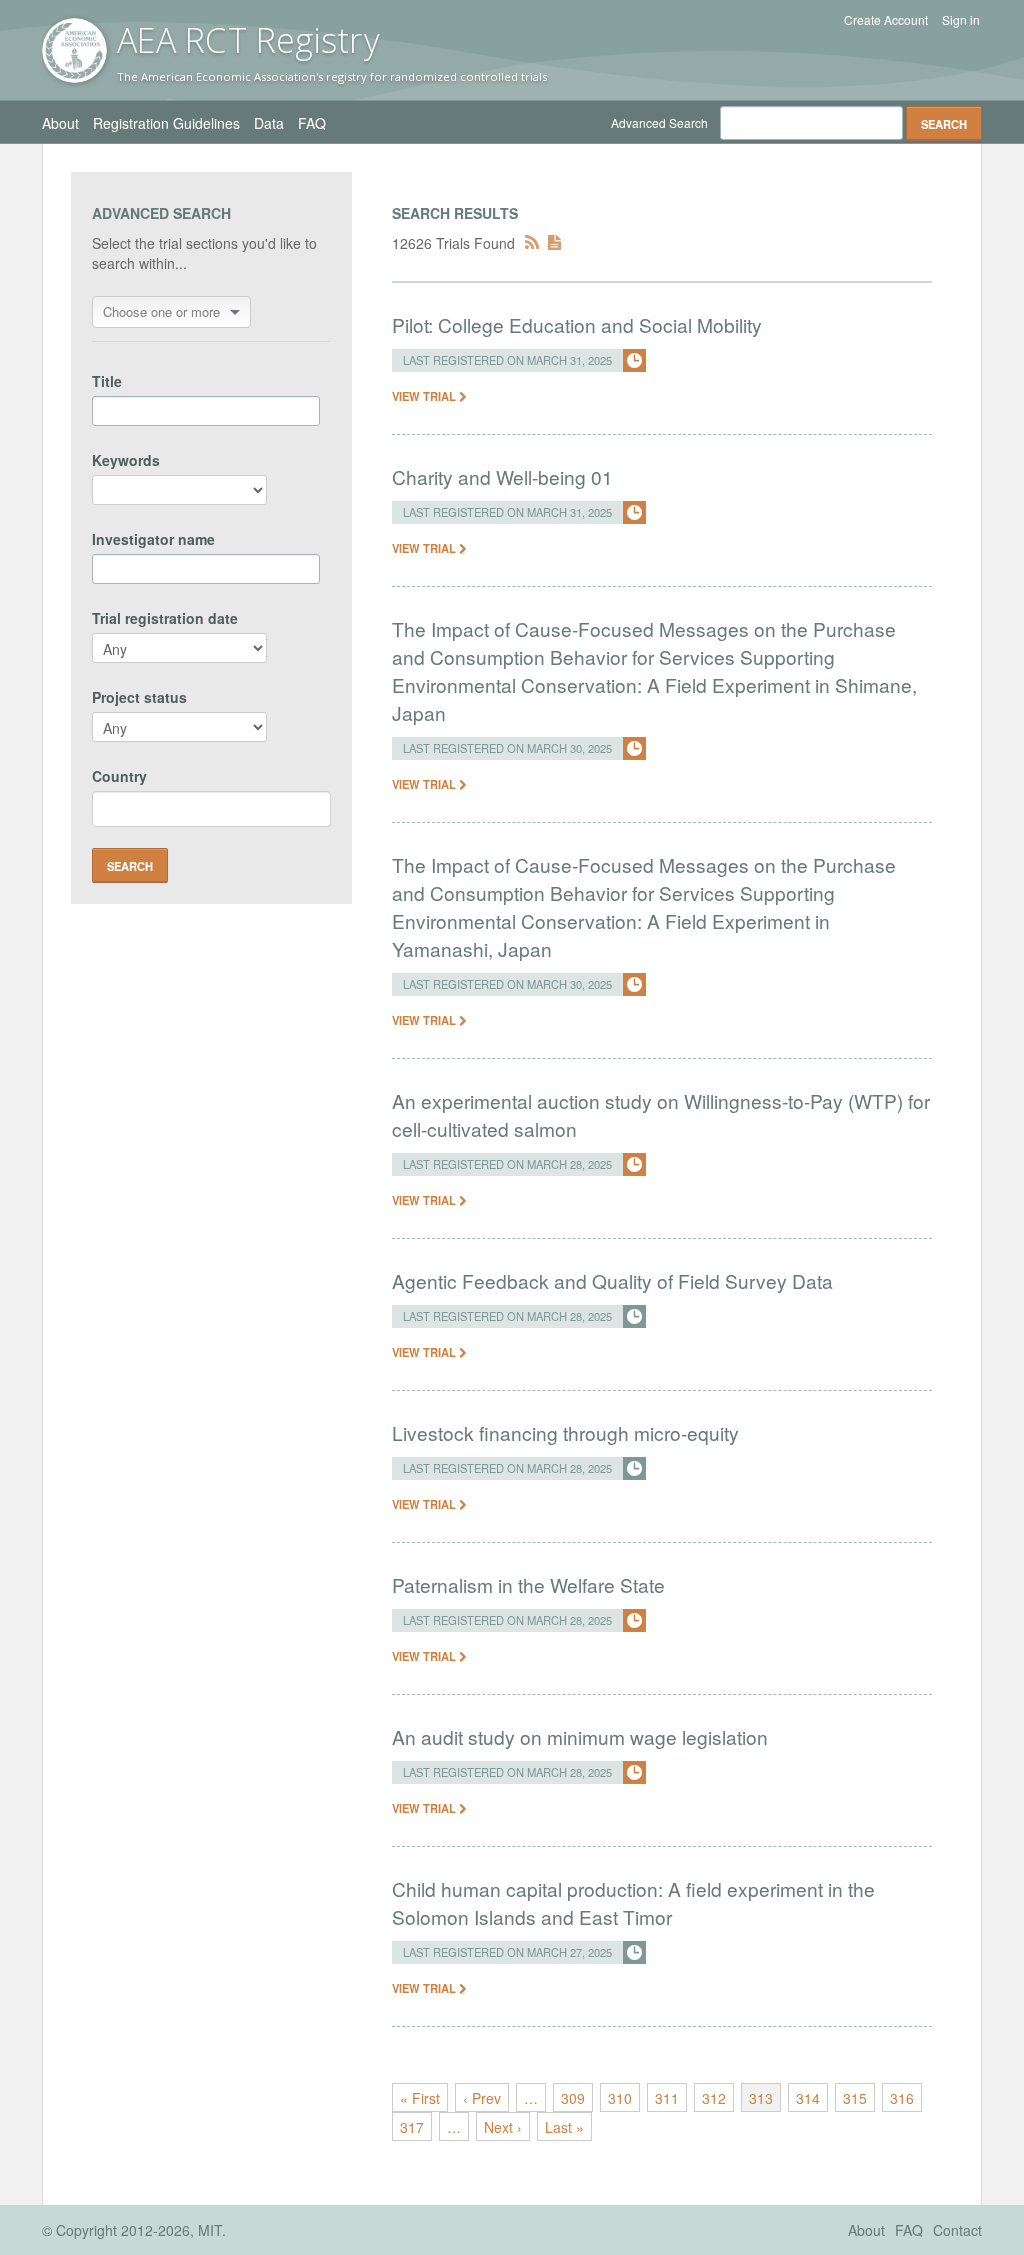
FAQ (312, 123)
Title (107, 381)
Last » (564, 2127)
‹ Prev (482, 2098)
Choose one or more (161, 311)
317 (412, 2127)
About (60, 123)
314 (808, 2098)
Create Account (886, 20)
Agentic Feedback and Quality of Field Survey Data (612, 1280)
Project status (139, 697)
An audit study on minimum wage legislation (580, 1736)
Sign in (961, 20)
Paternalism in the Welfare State (528, 1584)
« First (420, 2098)
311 (667, 2098)
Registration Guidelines (166, 123)
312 (714, 2098)
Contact (957, 2230)
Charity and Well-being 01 (502, 476)
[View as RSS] (532, 243)
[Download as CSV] (554, 243)
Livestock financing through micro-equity (565, 1432)
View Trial (425, 396)
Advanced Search (659, 122)
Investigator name (153, 539)
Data (269, 123)
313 (761, 2098)
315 (855, 2098)
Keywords (126, 460)
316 (902, 2098)
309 (573, 2098)
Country (119, 776)
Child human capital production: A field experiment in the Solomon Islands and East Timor (633, 1902)
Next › (503, 2127)
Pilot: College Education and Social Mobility (577, 324)
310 (620, 2098)
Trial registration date (165, 618)
